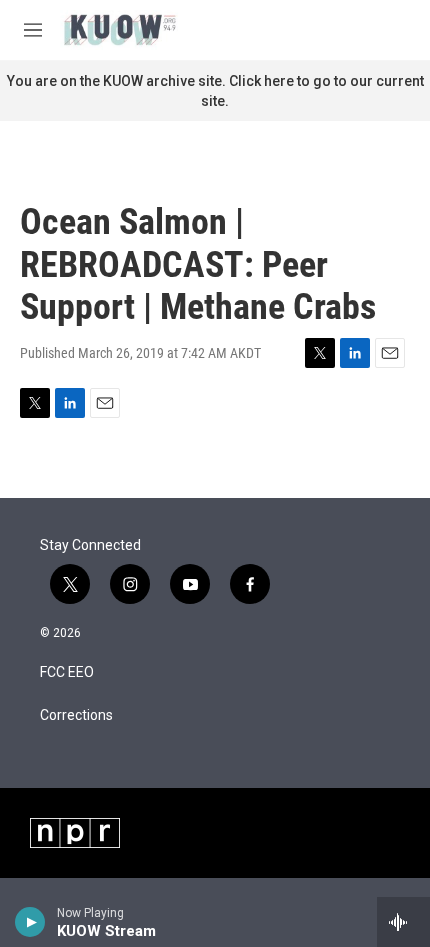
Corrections (76, 715)
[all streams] (403, 922)
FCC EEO (67, 672)
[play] (30, 922)
